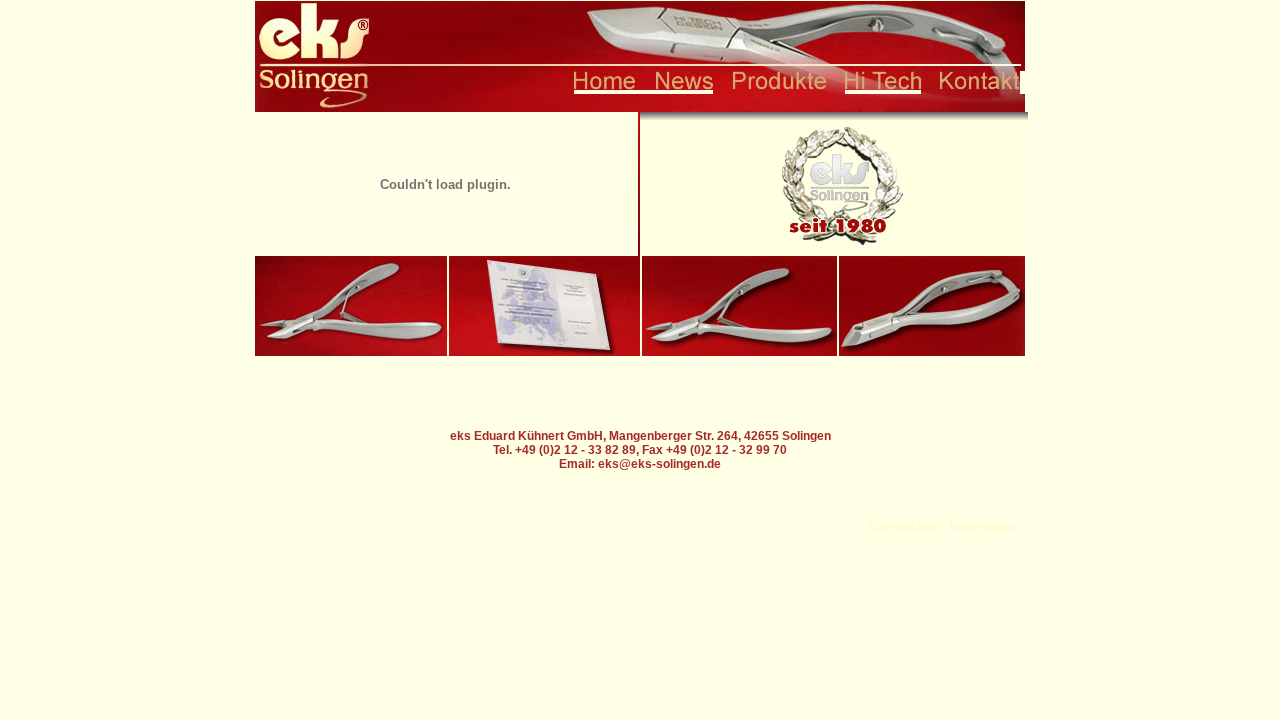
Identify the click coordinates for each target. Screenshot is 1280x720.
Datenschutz (905, 527)
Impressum (982, 527)
